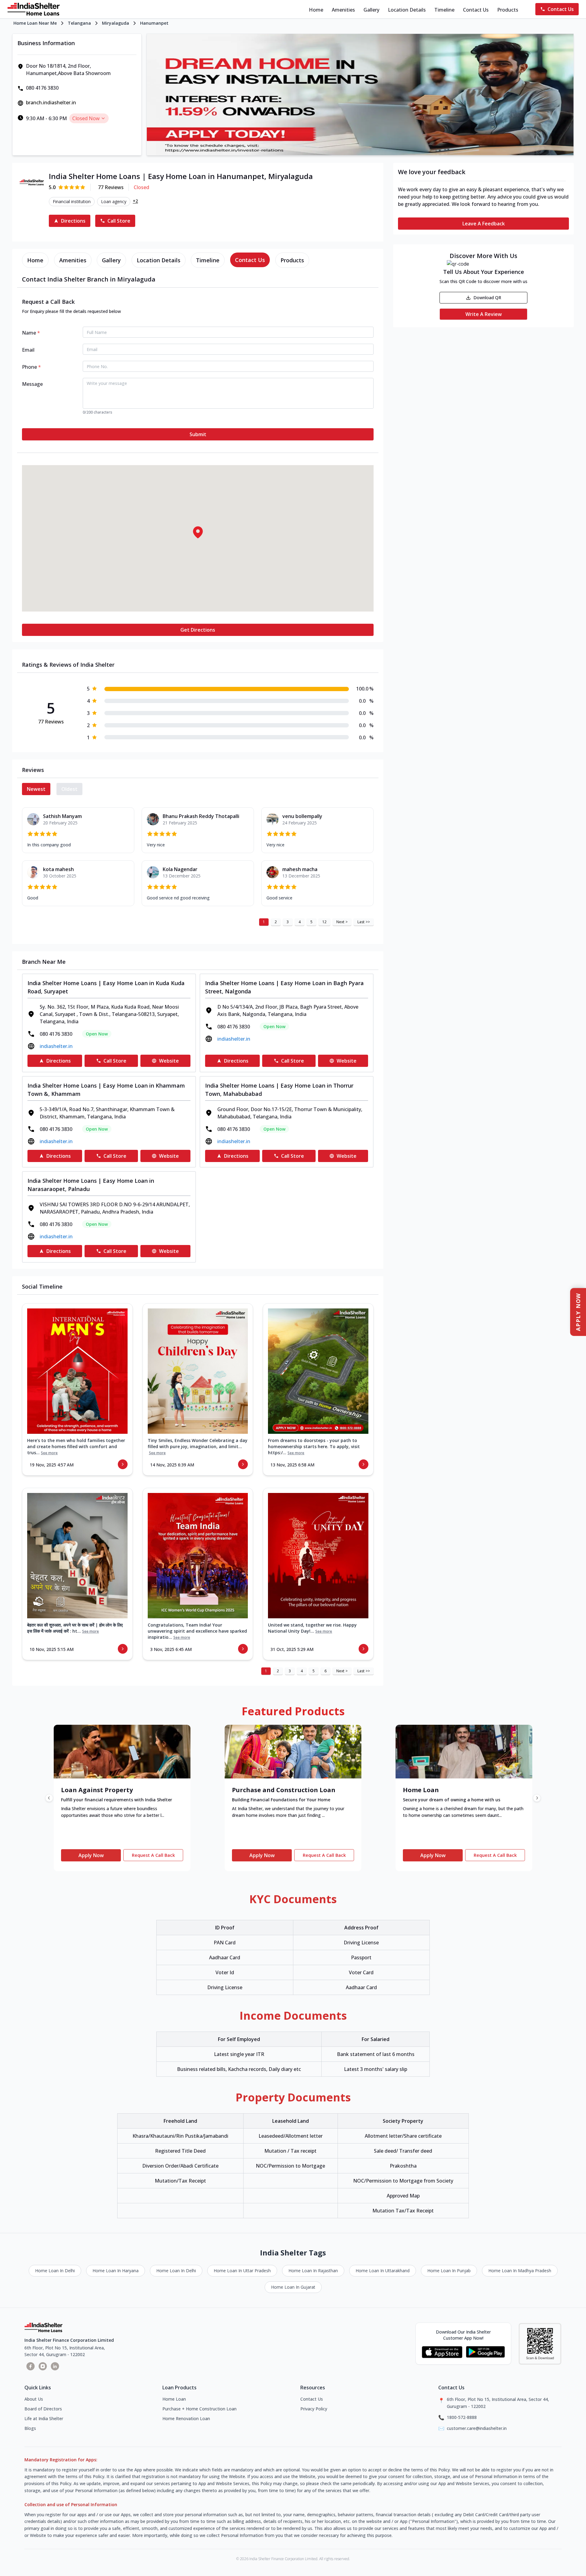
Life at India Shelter (44, 2418)
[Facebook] (31, 2366)
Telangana (79, 23)
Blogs (30, 2428)
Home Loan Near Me (35, 23)
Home (316, 10)
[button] (198, 532)
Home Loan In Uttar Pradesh (242, 2271)
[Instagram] (43, 2366)
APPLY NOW (578, 1312)
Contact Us (476, 10)
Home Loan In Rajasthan (313, 2271)
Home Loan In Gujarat (293, 2287)
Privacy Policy (314, 2409)
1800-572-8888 (462, 2417)
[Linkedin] (55, 2366)
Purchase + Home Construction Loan (199, 2409)
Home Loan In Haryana (116, 2271)
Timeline (444, 10)
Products (508, 10)
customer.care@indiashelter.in (477, 2428)
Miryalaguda (116, 23)
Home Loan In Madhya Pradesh (520, 2271)
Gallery (371, 10)
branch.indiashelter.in (51, 102)
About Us (34, 2399)
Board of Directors (43, 2409)
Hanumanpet (154, 23)
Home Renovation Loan (186, 2418)
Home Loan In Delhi (55, 2271)
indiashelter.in (56, 1046)
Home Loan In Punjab (449, 2271)
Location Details (407, 10)
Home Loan (174, 2399)
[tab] (35, 260)
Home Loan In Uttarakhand (383, 2271)
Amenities (343, 10)
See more (49, 1453)
